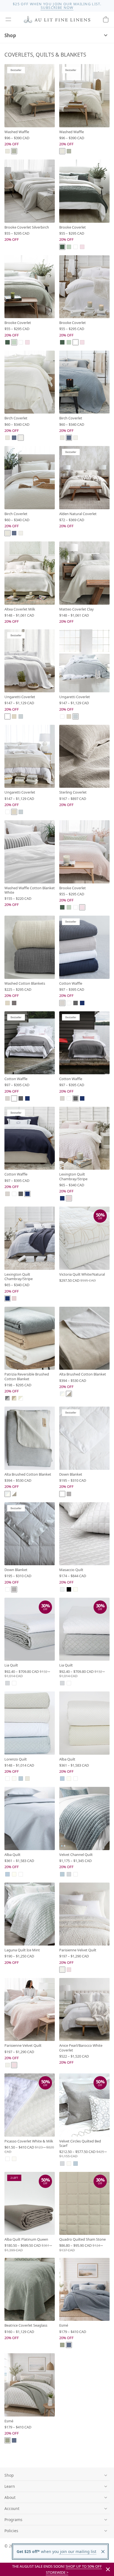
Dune (7, 151)
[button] (8, 19)
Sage (69, 247)
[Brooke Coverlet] (84, 191)
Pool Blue (62, 1779)
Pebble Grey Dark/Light (7, 1398)
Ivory (76, 1589)
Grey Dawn (69, 1494)
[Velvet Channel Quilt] (84, 1818)
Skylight (21, 716)
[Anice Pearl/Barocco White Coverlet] (84, 2010)
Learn (10, 2486)
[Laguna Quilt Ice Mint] (30, 1914)
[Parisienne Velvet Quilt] (84, 1914)
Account (12, 2508)
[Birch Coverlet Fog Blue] (84, 382)
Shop (10, 35)
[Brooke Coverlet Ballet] (84, 852)
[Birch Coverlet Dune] (30, 478)
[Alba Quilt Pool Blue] (30, 1818)
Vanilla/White (21, 1398)
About (10, 2497)
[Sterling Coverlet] (84, 756)
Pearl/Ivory (62, 1394)
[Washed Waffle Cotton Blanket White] (30, 852)
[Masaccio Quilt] (84, 1534)
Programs (13, 2520)
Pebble (62, 1003)
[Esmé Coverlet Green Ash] (30, 2385)
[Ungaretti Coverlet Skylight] (84, 661)
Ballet (82, 247)
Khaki (14, 151)
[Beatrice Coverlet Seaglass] (30, 2289)
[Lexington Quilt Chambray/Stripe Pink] (84, 1138)
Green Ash (62, 2345)
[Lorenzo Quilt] (30, 1723)
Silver (7, 1683)
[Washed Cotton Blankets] (30, 947)
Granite (14, 1003)
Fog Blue (14, 438)
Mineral (21, 1779)
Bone (76, 1779)
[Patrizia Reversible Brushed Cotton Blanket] (30, 1338)
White (76, 247)
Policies (11, 2531)
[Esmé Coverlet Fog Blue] (84, 2289)
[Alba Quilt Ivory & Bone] (84, 1723)
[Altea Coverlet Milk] (30, 573)
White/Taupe (69, 1394)
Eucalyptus (62, 247)
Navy (82, 1003)
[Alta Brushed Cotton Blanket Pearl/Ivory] (30, 1438)
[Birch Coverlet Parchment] (30, 382)
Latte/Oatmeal (14, 1398)
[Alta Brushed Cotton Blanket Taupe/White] (84, 1338)
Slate (76, 1003)
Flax (14, 716)
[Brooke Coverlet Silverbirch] (30, 191)
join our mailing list (78, 2551)
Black (69, 1589)
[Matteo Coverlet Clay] (84, 573)
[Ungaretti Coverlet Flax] (30, 756)
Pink (69, 1198)
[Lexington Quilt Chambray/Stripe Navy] (30, 1238)
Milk (14, 1779)
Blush (69, 1970)
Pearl (62, 1589)
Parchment (21, 438)
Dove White (62, 1970)
